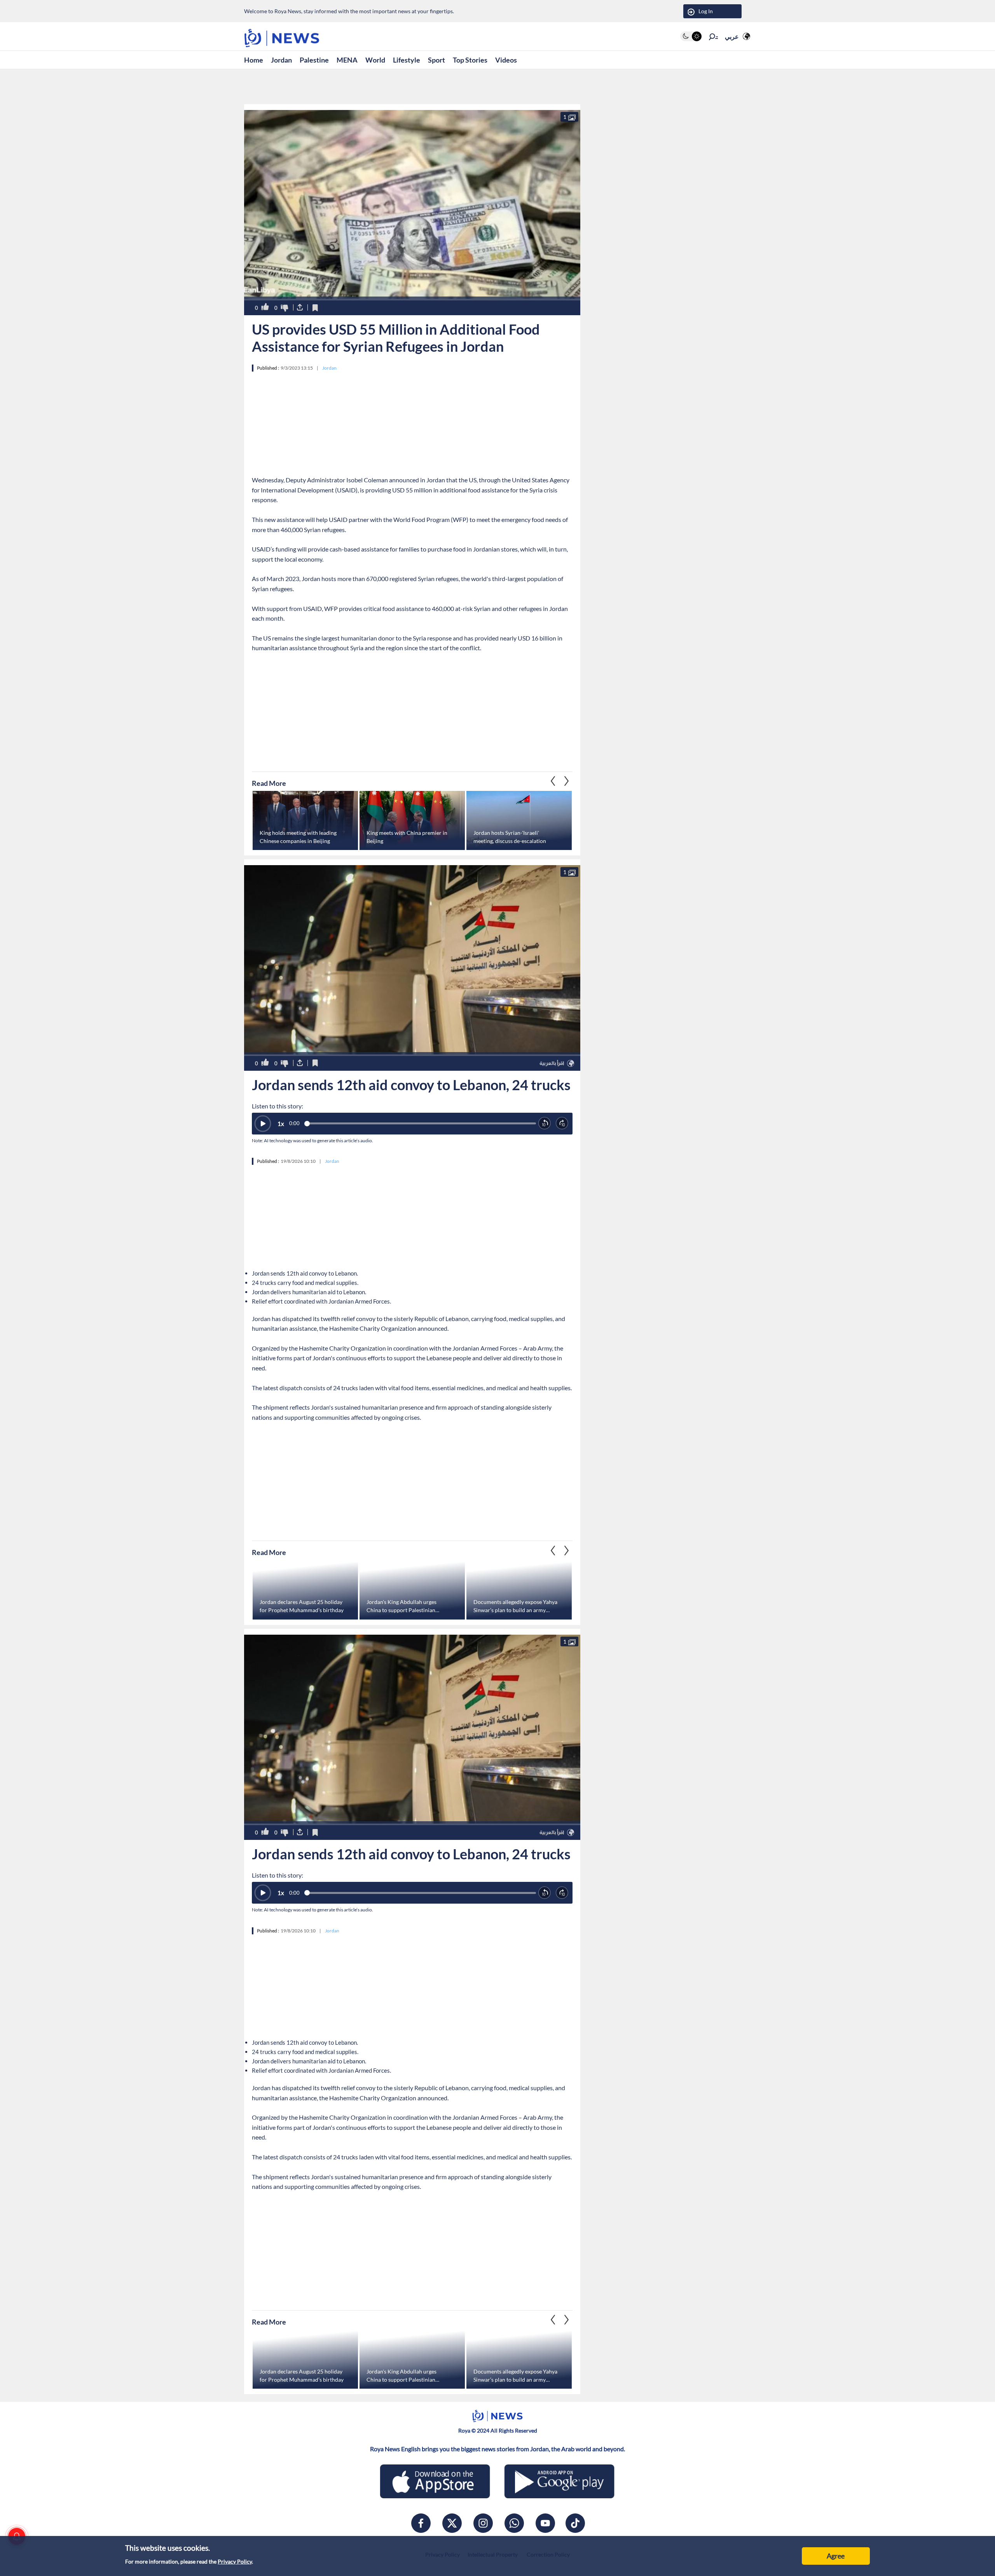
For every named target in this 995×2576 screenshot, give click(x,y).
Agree (836, 2556)
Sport (436, 60)
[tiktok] (575, 2523)
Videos (506, 60)
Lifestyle (407, 60)
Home (254, 60)
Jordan (281, 60)
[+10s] (562, 1123)
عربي (732, 36)
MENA (347, 60)
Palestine (314, 60)
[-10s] (545, 1123)
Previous (567, 781)
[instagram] (483, 2523)
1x (281, 1124)
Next (553, 781)
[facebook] (421, 2523)
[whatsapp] (514, 2523)
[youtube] (545, 2523)
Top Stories (470, 60)
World (375, 60)
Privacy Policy (235, 2561)
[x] (452, 2523)
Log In (706, 11)
